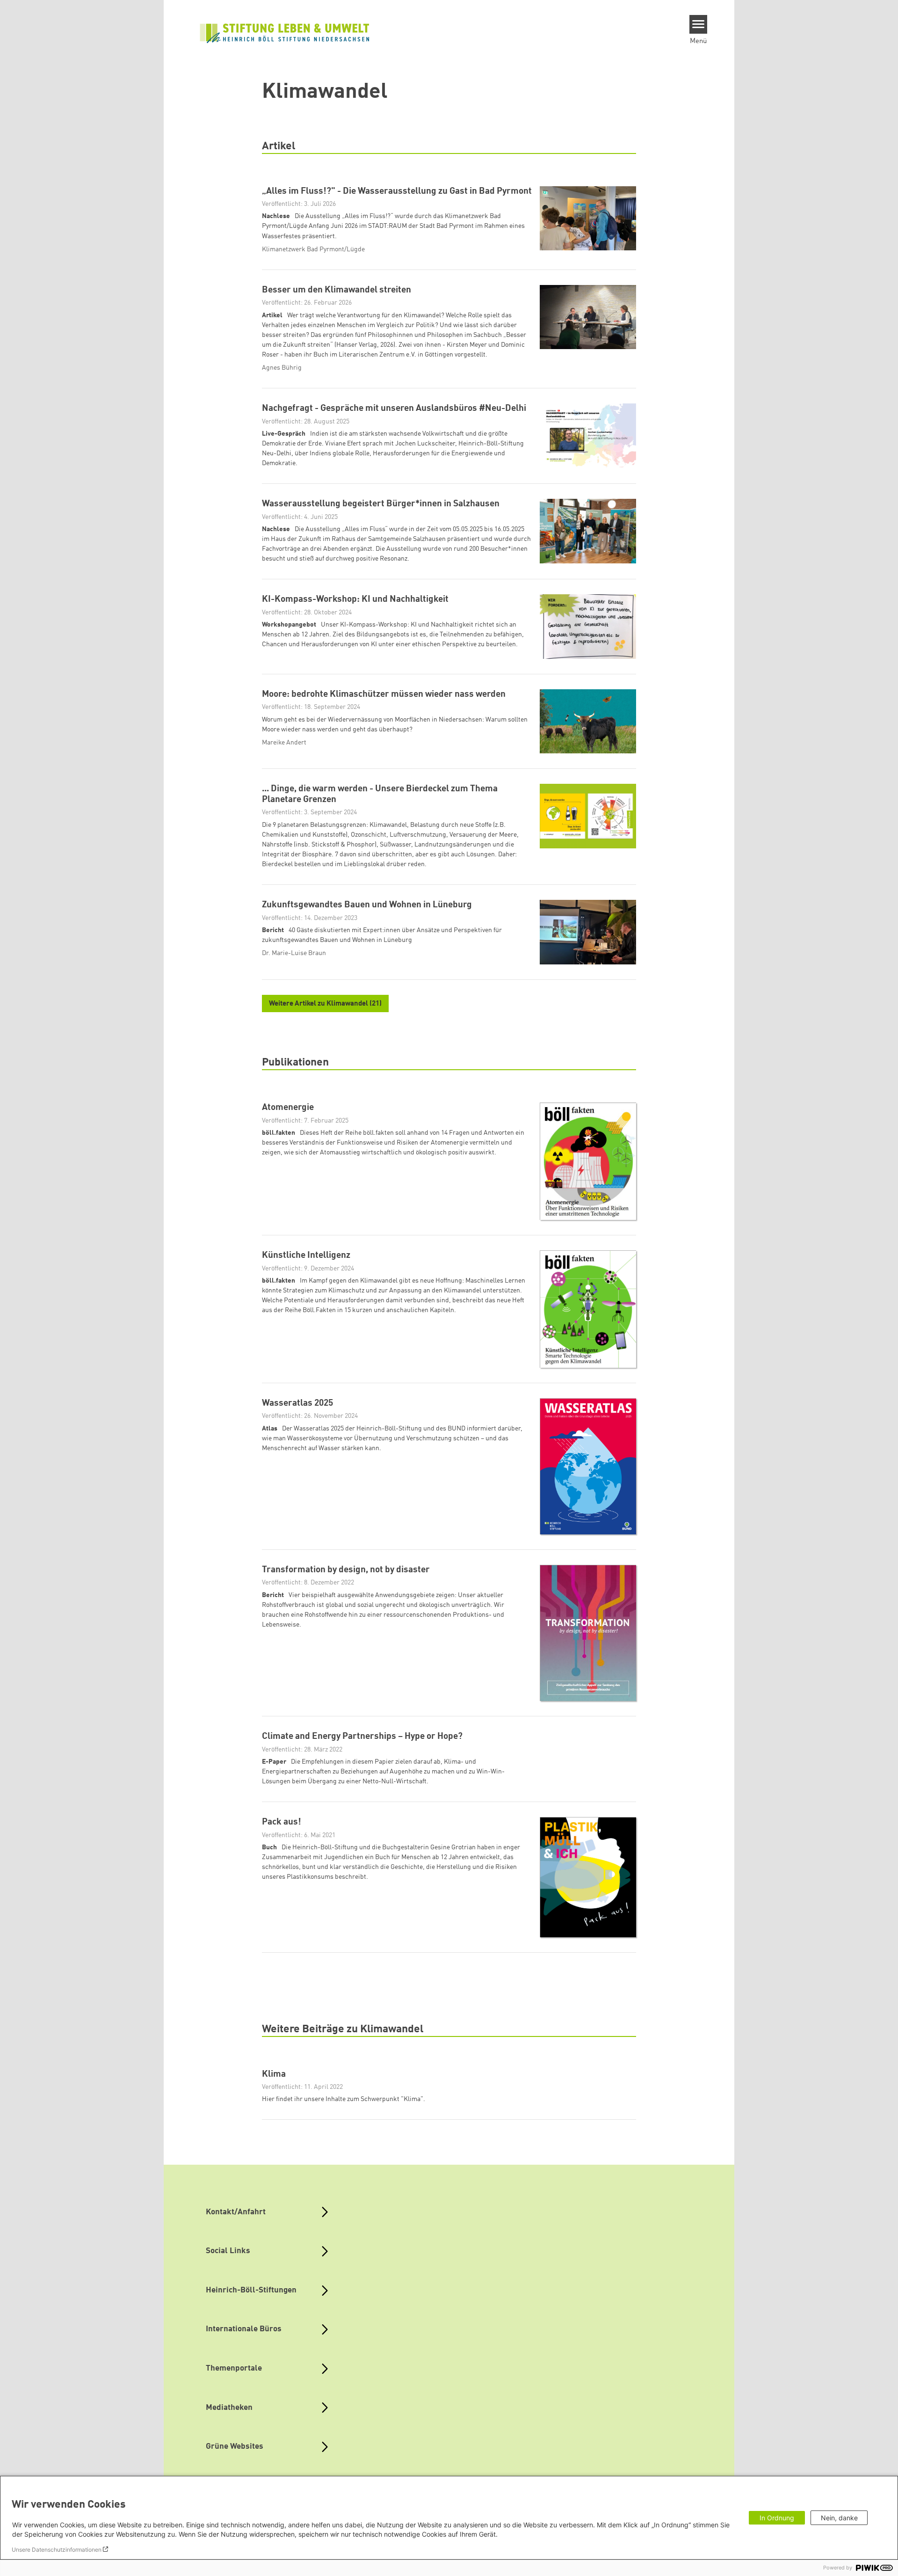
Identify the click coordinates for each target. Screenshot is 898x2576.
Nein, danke (839, 2518)
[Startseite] (285, 32)
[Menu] (699, 24)
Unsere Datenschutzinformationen (57, 2550)
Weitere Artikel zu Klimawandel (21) (325, 1004)
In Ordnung (777, 2518)
